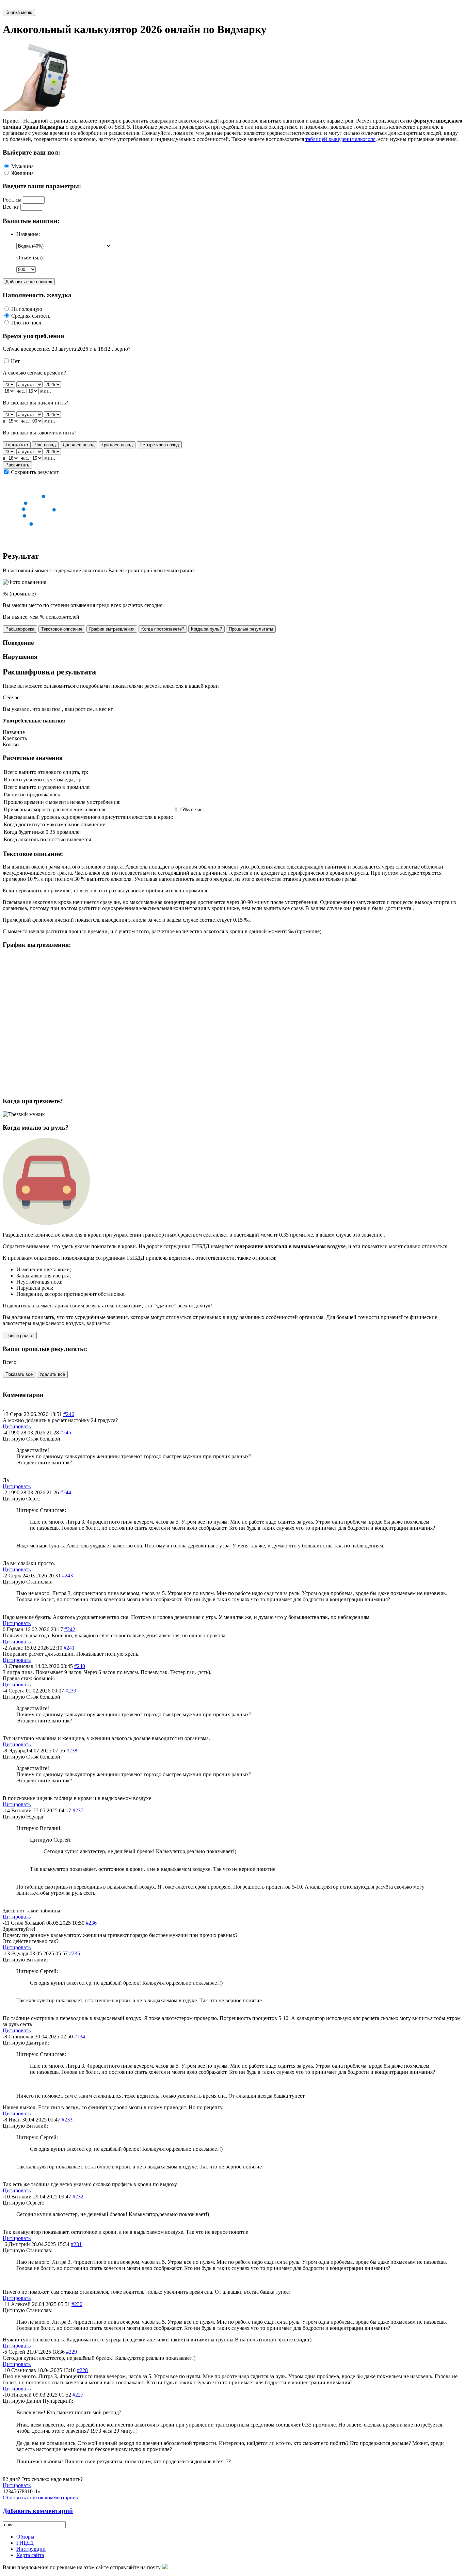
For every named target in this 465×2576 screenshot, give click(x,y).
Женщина (22, 173)
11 (35, 2491)
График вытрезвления (112, 629)
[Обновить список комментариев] (3, 1408)
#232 (78, 2197)
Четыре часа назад (159, 445)
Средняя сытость (31, 316)
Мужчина (22, 166)
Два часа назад (79, 445)
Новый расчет (20, 1335)
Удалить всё (52, 1374)
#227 (78, 2395)
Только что (17, 445)
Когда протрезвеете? (163, 629)
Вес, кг (11, 207)
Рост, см (12, 200)
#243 (67, 1576)
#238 (72, 1751)
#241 (69, 1648)
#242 (70, 1629)
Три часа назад (117, 445)
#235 (75, 1953)
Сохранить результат (35, 472)
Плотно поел (26, 323)
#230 (77, 2304)
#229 (71, 2352)
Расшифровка (20, 629)
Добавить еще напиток (29, 282)
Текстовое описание (62, 629)
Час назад (45, 445)
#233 (67, 2120)
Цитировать (17, 1426)
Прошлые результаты (251, 629)
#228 (82, 2370)
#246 (69, 1414)
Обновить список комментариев (40, 2498)
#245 (66, 1433)
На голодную (27, 309)
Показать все (19, 1374)
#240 (80, 1666)
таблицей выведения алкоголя (340, 139)
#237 (78, 1810)
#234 (80, 2037)
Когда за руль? (206, 629)
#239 (71, 1691)
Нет (15, 361)
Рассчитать (17, 465)
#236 (91, 1923)
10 (30, 2491)
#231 (76, 2244)
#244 (66, 1492)
